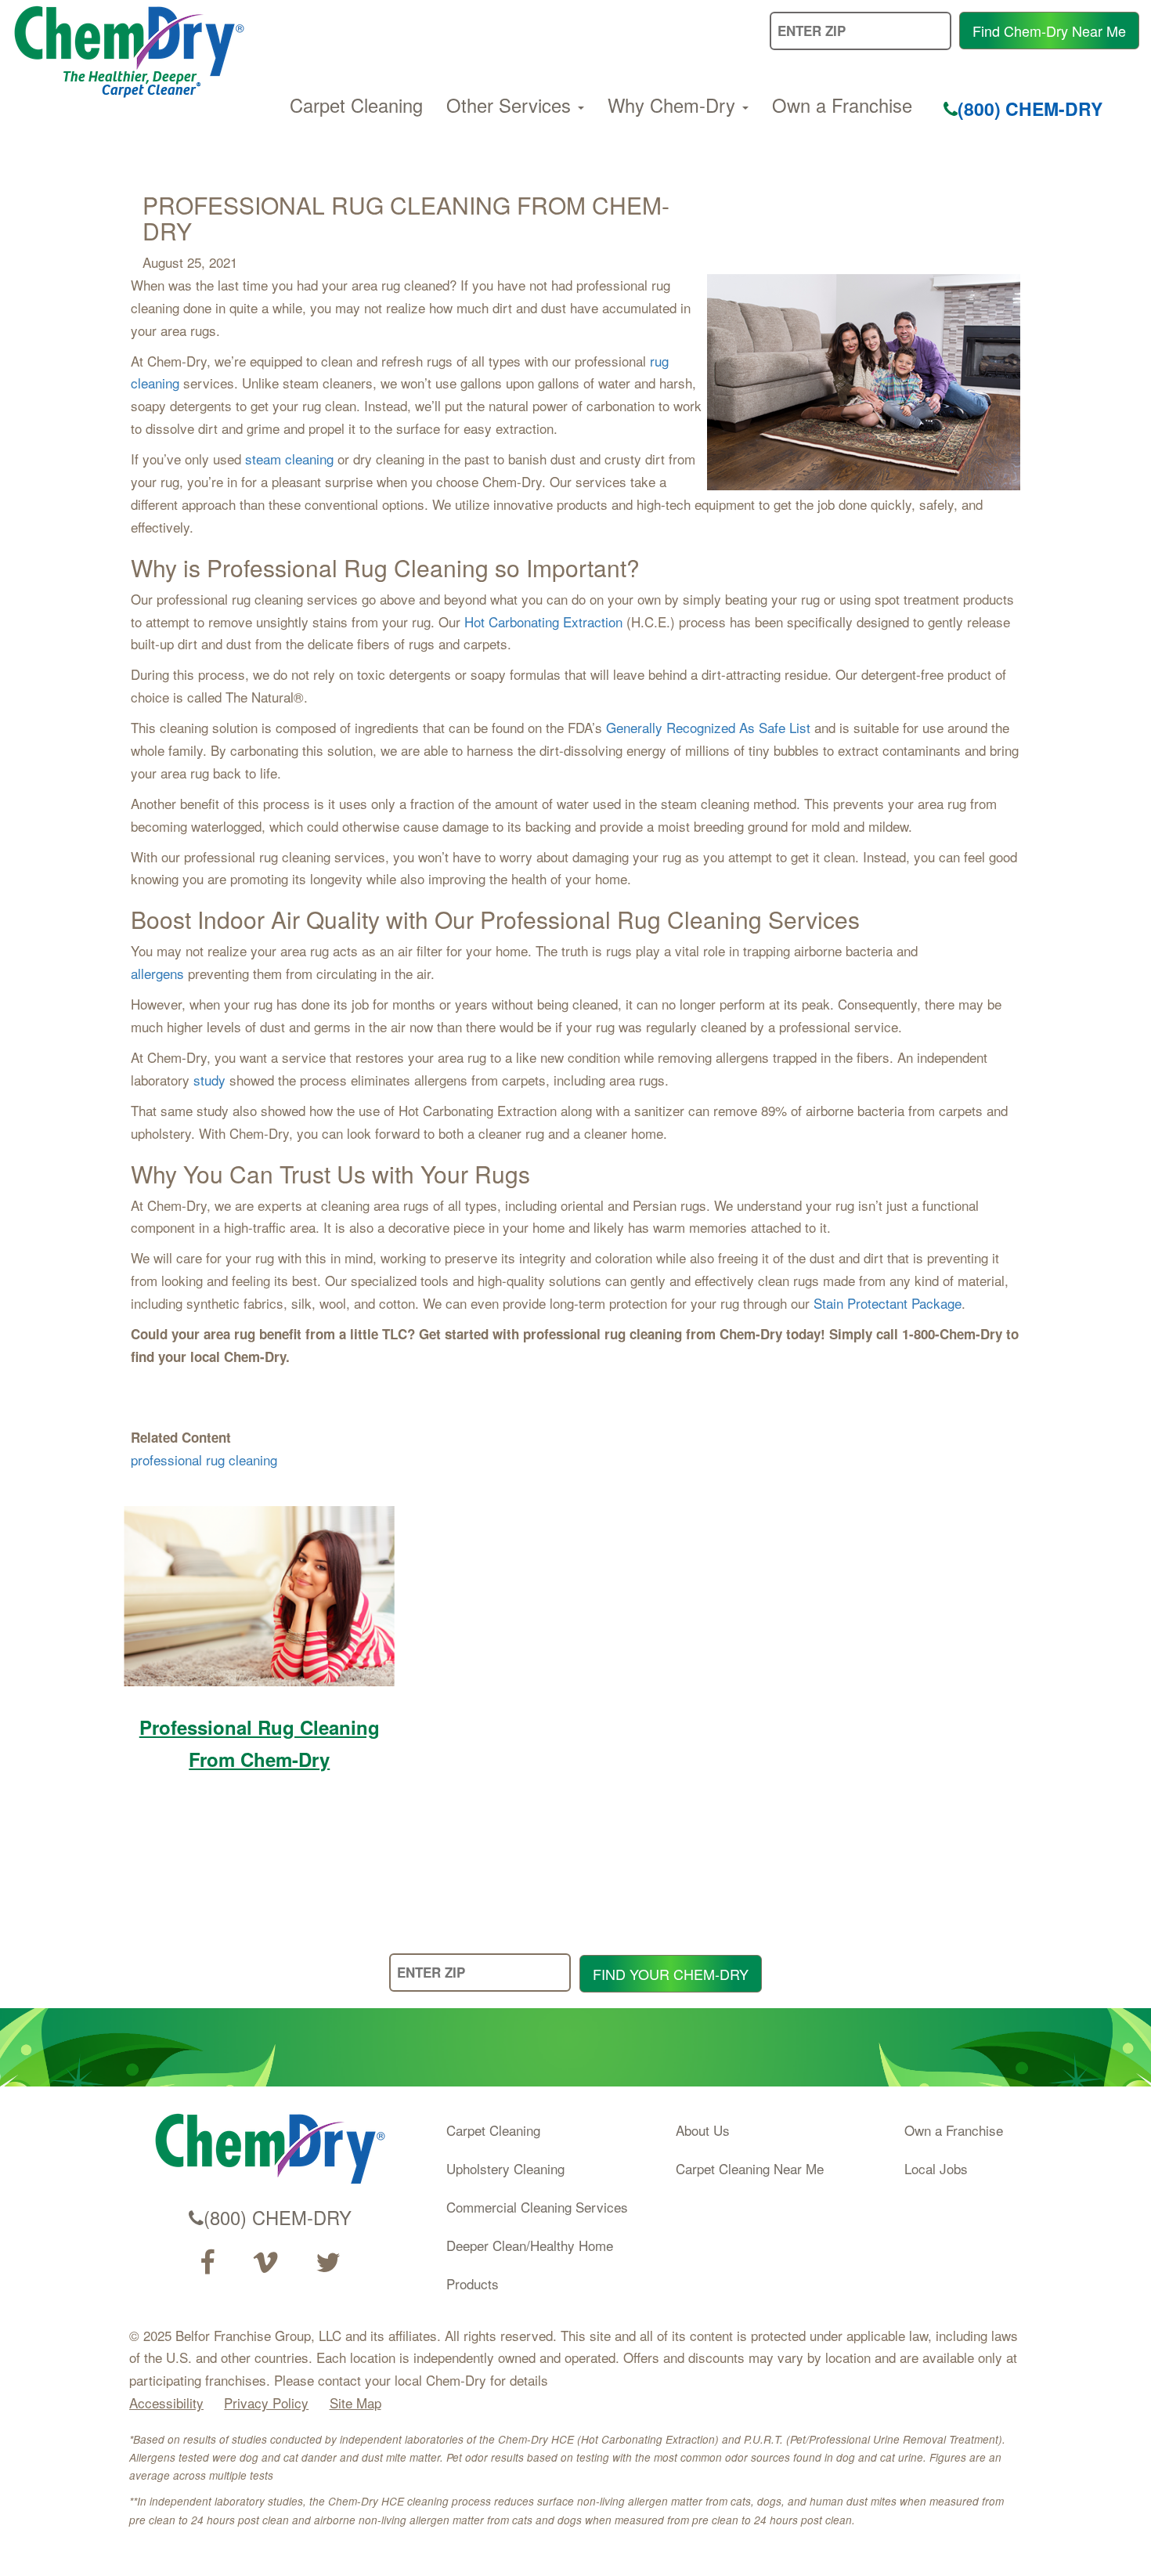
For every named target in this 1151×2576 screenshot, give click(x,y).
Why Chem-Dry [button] (674, 105)
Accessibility (166, 2403)
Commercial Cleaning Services (537, 2207)
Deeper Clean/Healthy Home (530, 2245)
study (209, 1080)
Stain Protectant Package (888, 1303)
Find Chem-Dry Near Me (1049, 31)
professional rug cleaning (204, 1460)
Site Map (355, 2403)
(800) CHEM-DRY (1030, 108)
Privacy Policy (266, 2403)
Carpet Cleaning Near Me (750, 2168)
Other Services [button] (511, 105)
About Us (703, 2130)
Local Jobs (936, 2168)
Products (473, 2283)
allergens (157, 973)
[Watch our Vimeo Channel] (265, 2263)
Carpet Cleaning (356, 105)
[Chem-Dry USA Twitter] (328, 2263)
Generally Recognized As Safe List (708, 727)
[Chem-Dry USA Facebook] (207, 2263)
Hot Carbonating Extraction (543, 621)
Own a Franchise (842, 105)
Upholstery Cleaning (505, 2168)
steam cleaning (289, 459)
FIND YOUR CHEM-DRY (671, 1974)
